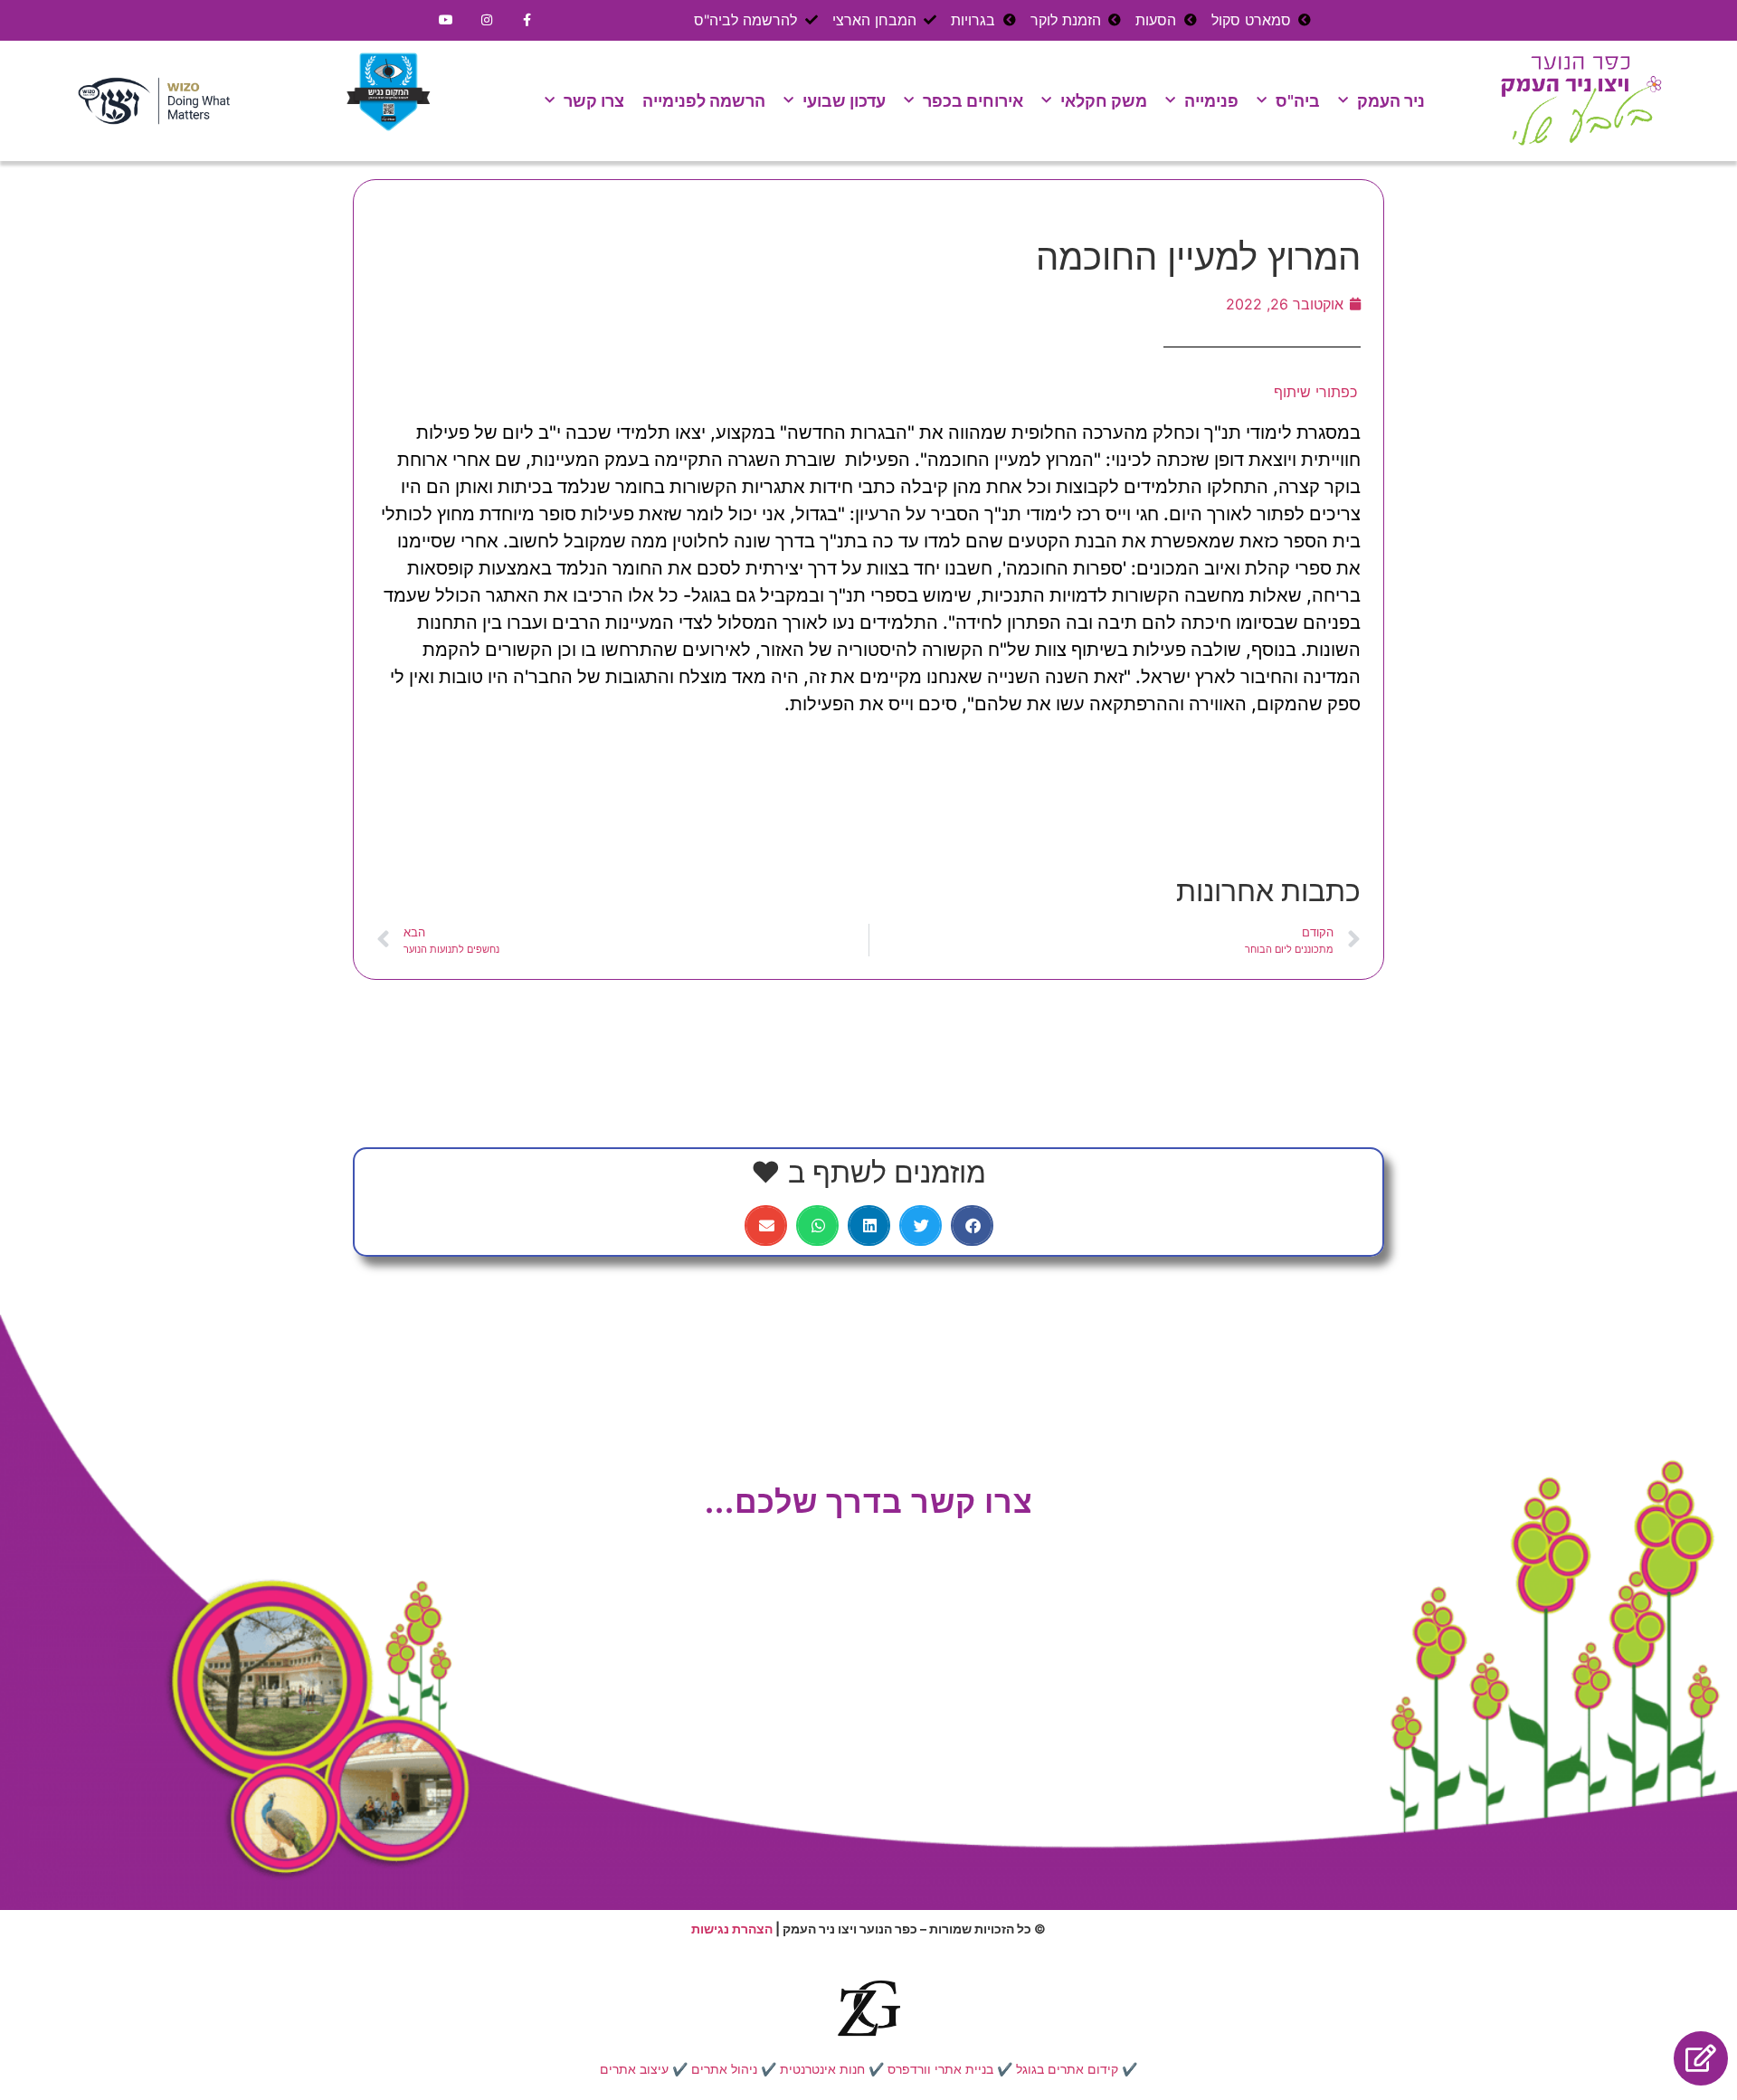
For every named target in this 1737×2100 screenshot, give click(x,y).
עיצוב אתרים (634, 2069)
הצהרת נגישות (732, 1929)
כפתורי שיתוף (1315, 392)
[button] (972, 1226)
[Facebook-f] (528, 20)
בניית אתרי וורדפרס (940, 2069)
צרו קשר (594, 101)
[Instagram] (487, 20)
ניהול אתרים (724, 2069)
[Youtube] (446, 20)
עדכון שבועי (844, 101)
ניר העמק (1391, 101)
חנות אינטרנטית (822, 2069)
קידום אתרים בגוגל (1067, 2069)
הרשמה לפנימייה (704, 101)
